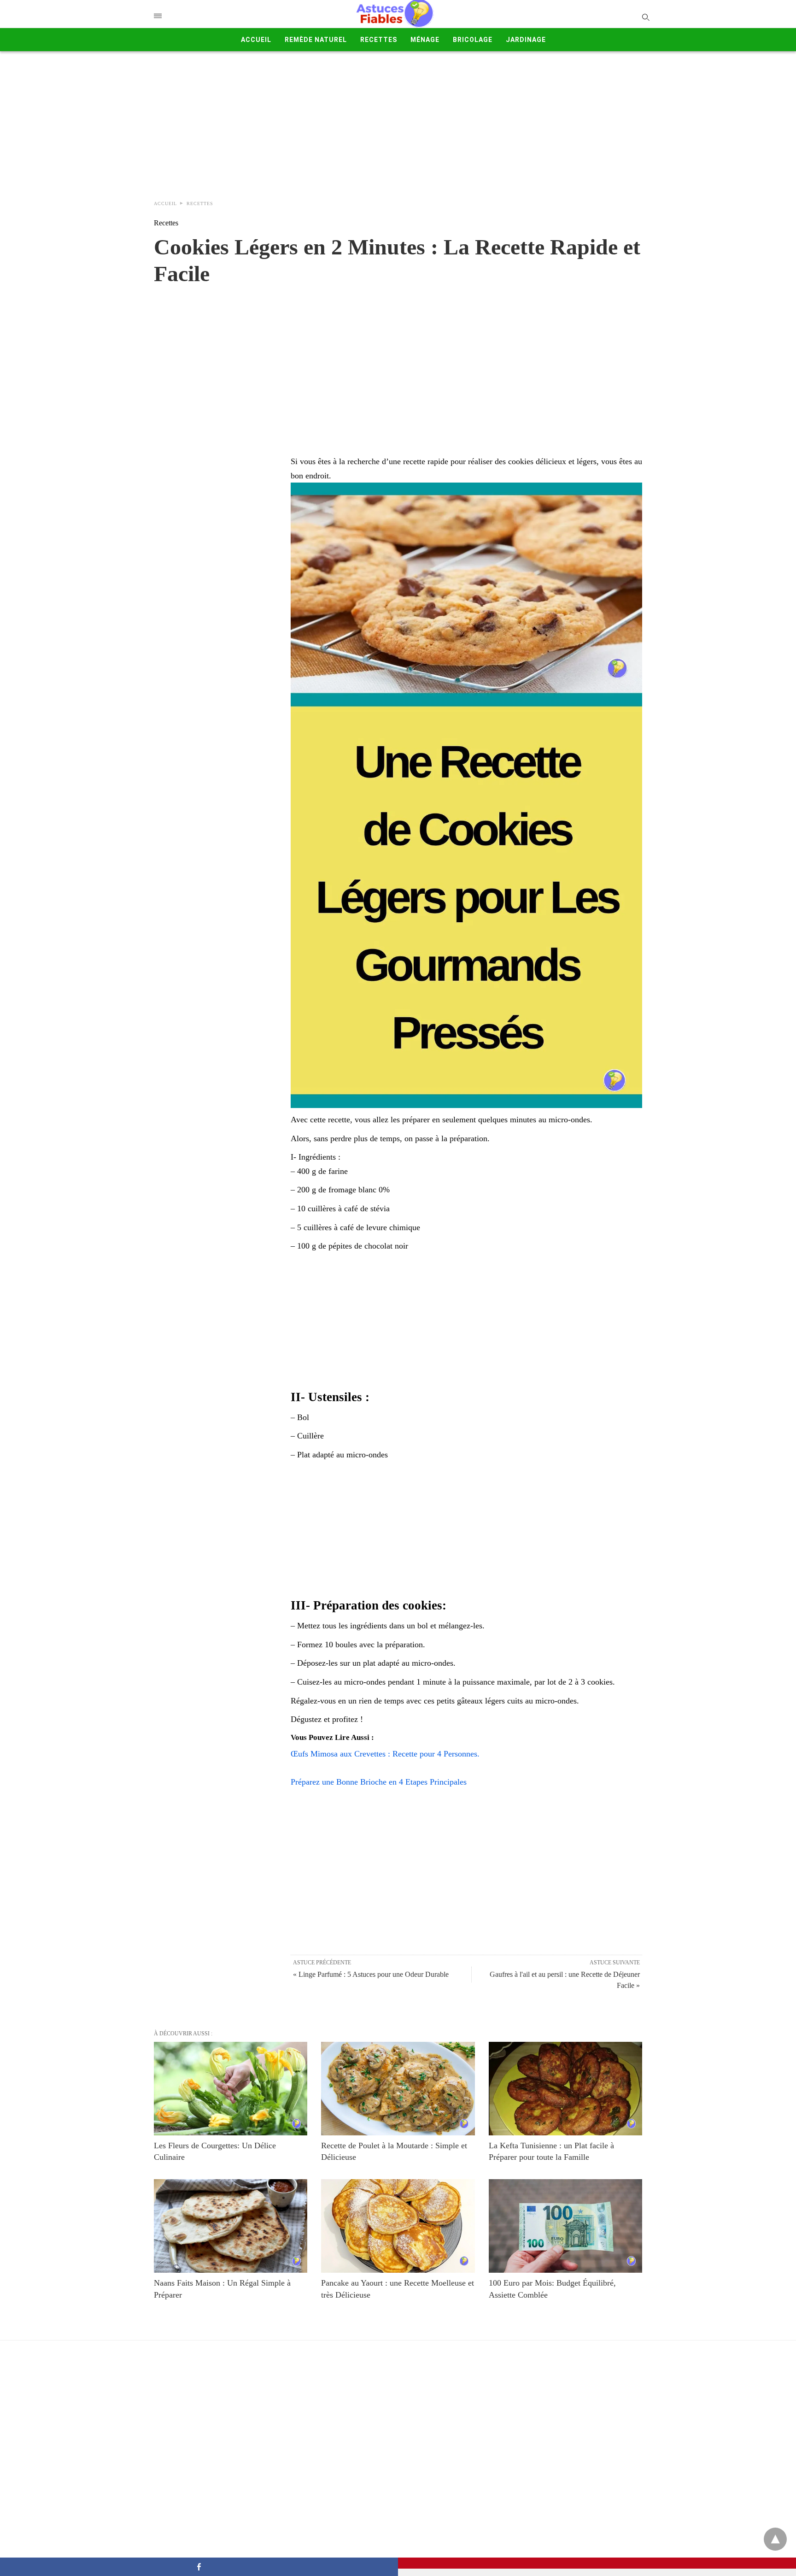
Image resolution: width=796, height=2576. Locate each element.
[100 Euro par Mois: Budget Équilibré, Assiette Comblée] (565, 2226)
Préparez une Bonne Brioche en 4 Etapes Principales (379, 1782)
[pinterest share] (597, 2563)
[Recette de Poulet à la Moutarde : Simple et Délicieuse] (398, 2089)
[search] (645, 17)
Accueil (256, 40)
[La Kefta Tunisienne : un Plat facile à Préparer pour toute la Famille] (565, 2089)
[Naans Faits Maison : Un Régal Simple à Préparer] (231, 2226)
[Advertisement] (398, 121)
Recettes (379, 40)
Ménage (425, 40)
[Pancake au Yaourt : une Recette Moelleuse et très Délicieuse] (398, 2226)
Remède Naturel (316, 40)
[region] (398, 361)
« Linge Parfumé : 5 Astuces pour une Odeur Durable (371, 1974)
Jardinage (526, 40)
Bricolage (473, 40)
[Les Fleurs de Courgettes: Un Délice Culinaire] (231, 2089)
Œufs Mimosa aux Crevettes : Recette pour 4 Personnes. (385, 1754)
